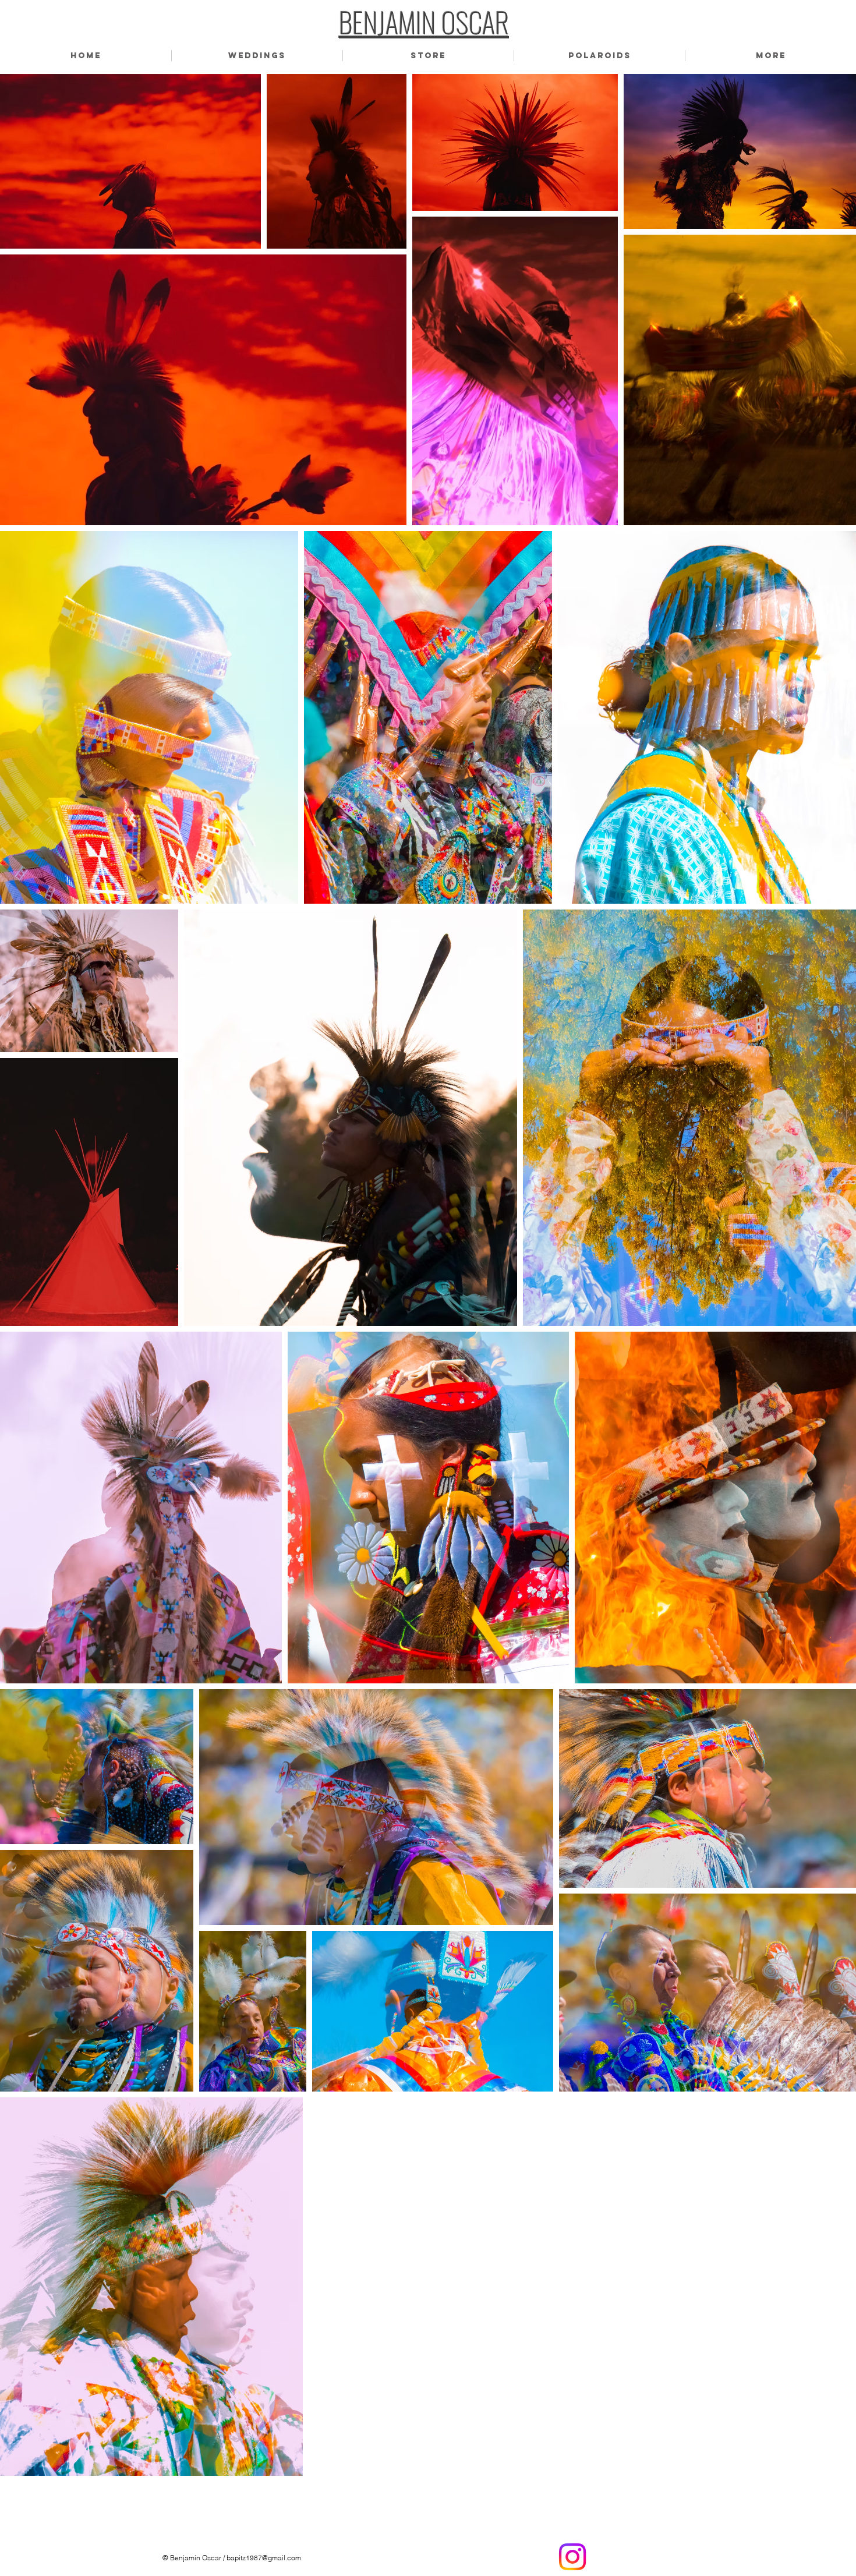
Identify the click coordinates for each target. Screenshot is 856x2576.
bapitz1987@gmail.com (264, 2558)
